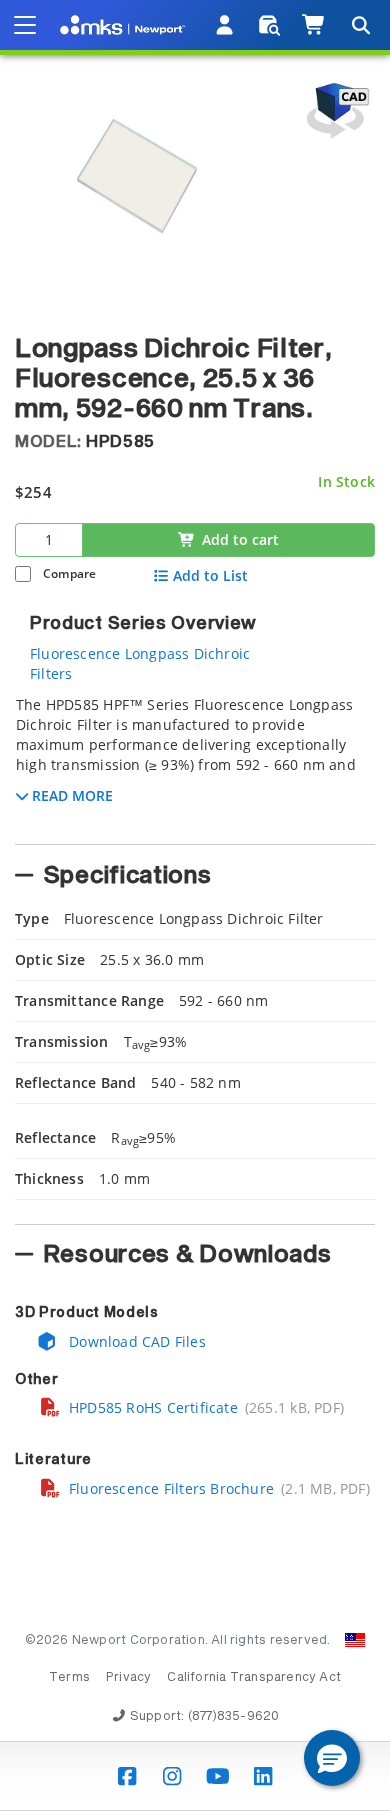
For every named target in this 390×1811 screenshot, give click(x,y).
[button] (332, 1758)
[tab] (195, 764)
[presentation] (195, 905)
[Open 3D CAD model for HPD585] (335, 110)
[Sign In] (225, 25)
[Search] (360, 25)
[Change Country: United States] (355, 1640)
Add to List (210, 576)
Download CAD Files (135, 1341)
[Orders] (269, 25)
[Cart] (314, 25)
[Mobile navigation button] (25, 25)
